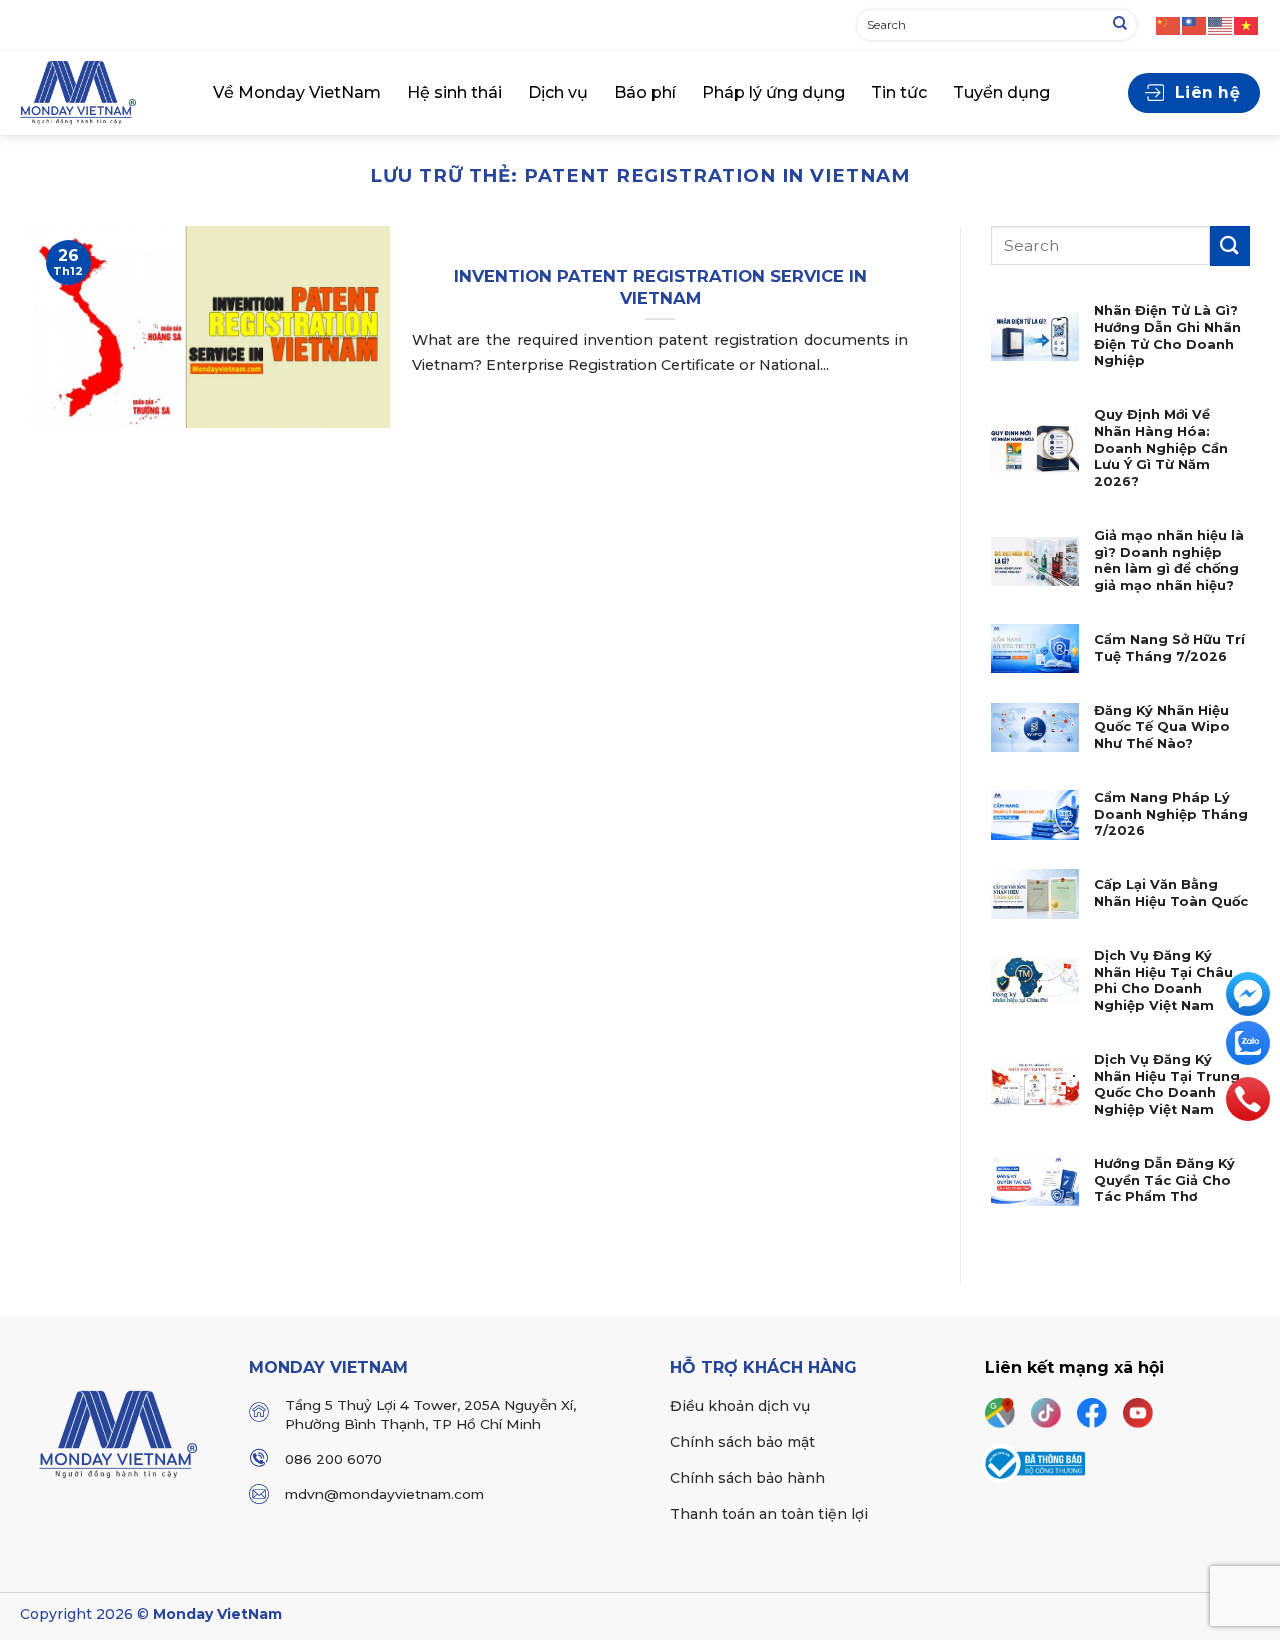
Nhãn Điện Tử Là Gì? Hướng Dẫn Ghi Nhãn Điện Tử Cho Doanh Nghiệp (1167, 335)
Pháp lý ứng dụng (773, 92)
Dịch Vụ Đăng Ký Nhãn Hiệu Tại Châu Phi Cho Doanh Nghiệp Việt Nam (1163, 980)
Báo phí (645, 92)
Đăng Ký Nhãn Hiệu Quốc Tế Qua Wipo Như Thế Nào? (1162, 727)
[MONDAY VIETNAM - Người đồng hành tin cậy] (101, 93)
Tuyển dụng (1001, 92)
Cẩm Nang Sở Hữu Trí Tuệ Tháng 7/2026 (1169, 648)
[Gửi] (1120, 25)
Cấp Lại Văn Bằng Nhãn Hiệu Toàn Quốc (1171, 893)
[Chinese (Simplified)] (1169, 24)
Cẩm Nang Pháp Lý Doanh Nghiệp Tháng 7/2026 (1171, 814)
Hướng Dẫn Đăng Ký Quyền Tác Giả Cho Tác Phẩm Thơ (1164, 1180)
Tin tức (899, 92)
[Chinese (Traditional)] (1195, 24)
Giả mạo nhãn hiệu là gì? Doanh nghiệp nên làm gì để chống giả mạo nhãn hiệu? (1169, 560)
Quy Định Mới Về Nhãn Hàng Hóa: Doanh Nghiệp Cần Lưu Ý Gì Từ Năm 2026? (1161, 448)
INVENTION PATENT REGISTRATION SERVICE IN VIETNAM (660, 287)
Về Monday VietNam (297, 92)
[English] (1221, 24)
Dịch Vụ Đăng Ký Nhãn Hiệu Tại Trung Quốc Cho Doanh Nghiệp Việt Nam (1167, 1084)
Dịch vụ (558, 92)
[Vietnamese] (1247, 24)
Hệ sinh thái (454, 92)
